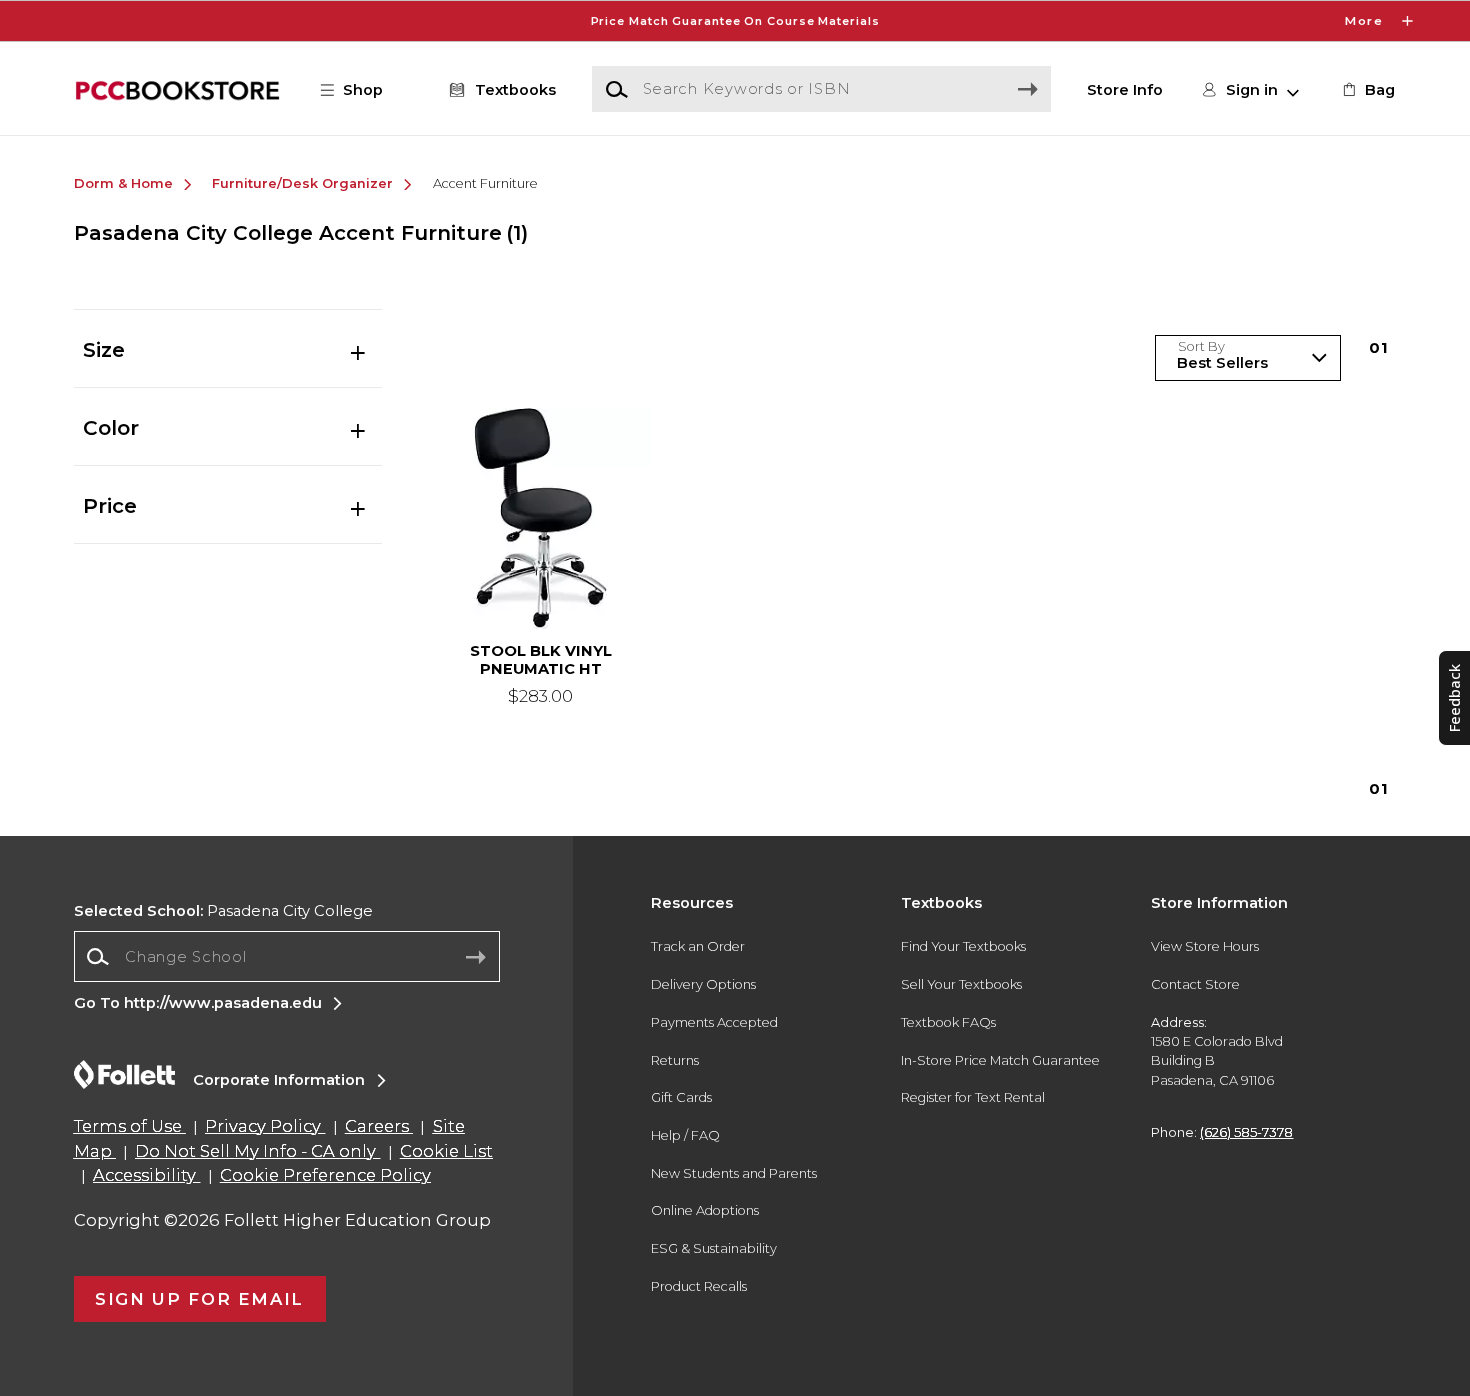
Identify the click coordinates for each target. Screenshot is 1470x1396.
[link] (1367, 90)
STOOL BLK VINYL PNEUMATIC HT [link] (541, 660)
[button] (735, 21)
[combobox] (287, 956)
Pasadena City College (223, 911)
